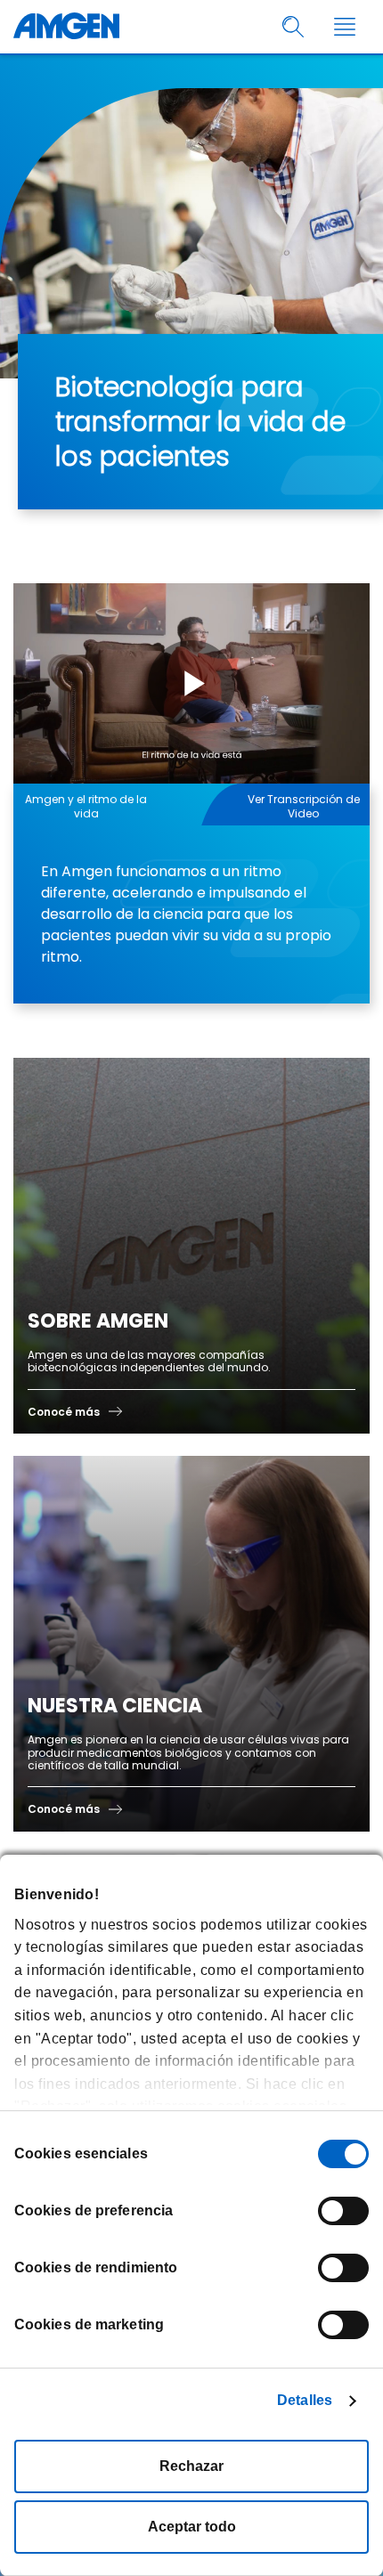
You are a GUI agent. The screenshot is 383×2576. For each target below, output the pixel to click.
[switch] (343, 2211)
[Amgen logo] (66, 27)
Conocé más (64, 1412)
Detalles (305, 2400)
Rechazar (191, 2466)
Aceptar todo (192, 2527)
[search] (293, 27)
